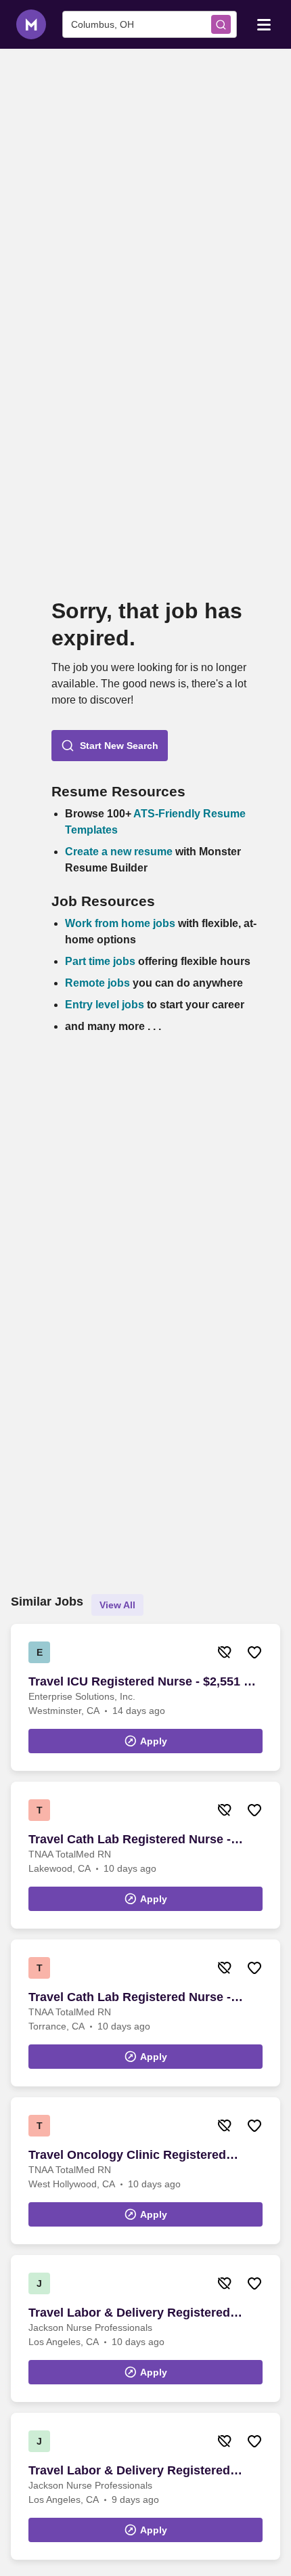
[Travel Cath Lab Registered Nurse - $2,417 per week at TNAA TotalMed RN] (145, 2013)
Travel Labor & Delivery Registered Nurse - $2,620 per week (129, 2471)
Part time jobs (100, 961)
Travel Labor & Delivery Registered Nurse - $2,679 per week (129, 2313)
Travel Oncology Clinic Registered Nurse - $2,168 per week (127, 2155)
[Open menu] (264, 24)
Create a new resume (120, 852)
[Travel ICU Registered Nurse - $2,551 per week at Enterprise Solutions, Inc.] (145, 1697)
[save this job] (254, 1652)
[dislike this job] (225, 1652)
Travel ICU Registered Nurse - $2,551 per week (145, 1682)
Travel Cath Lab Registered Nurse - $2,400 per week (130, 1840)
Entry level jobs (105, 1005)
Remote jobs (97, 983)
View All (117, 1605)
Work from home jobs (120, 923)
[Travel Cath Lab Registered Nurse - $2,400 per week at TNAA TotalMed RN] (145, 1855)
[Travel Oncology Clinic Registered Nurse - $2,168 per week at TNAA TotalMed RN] (145, 2171)
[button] (110, 746)
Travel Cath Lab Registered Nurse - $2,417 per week (130, 1998)
